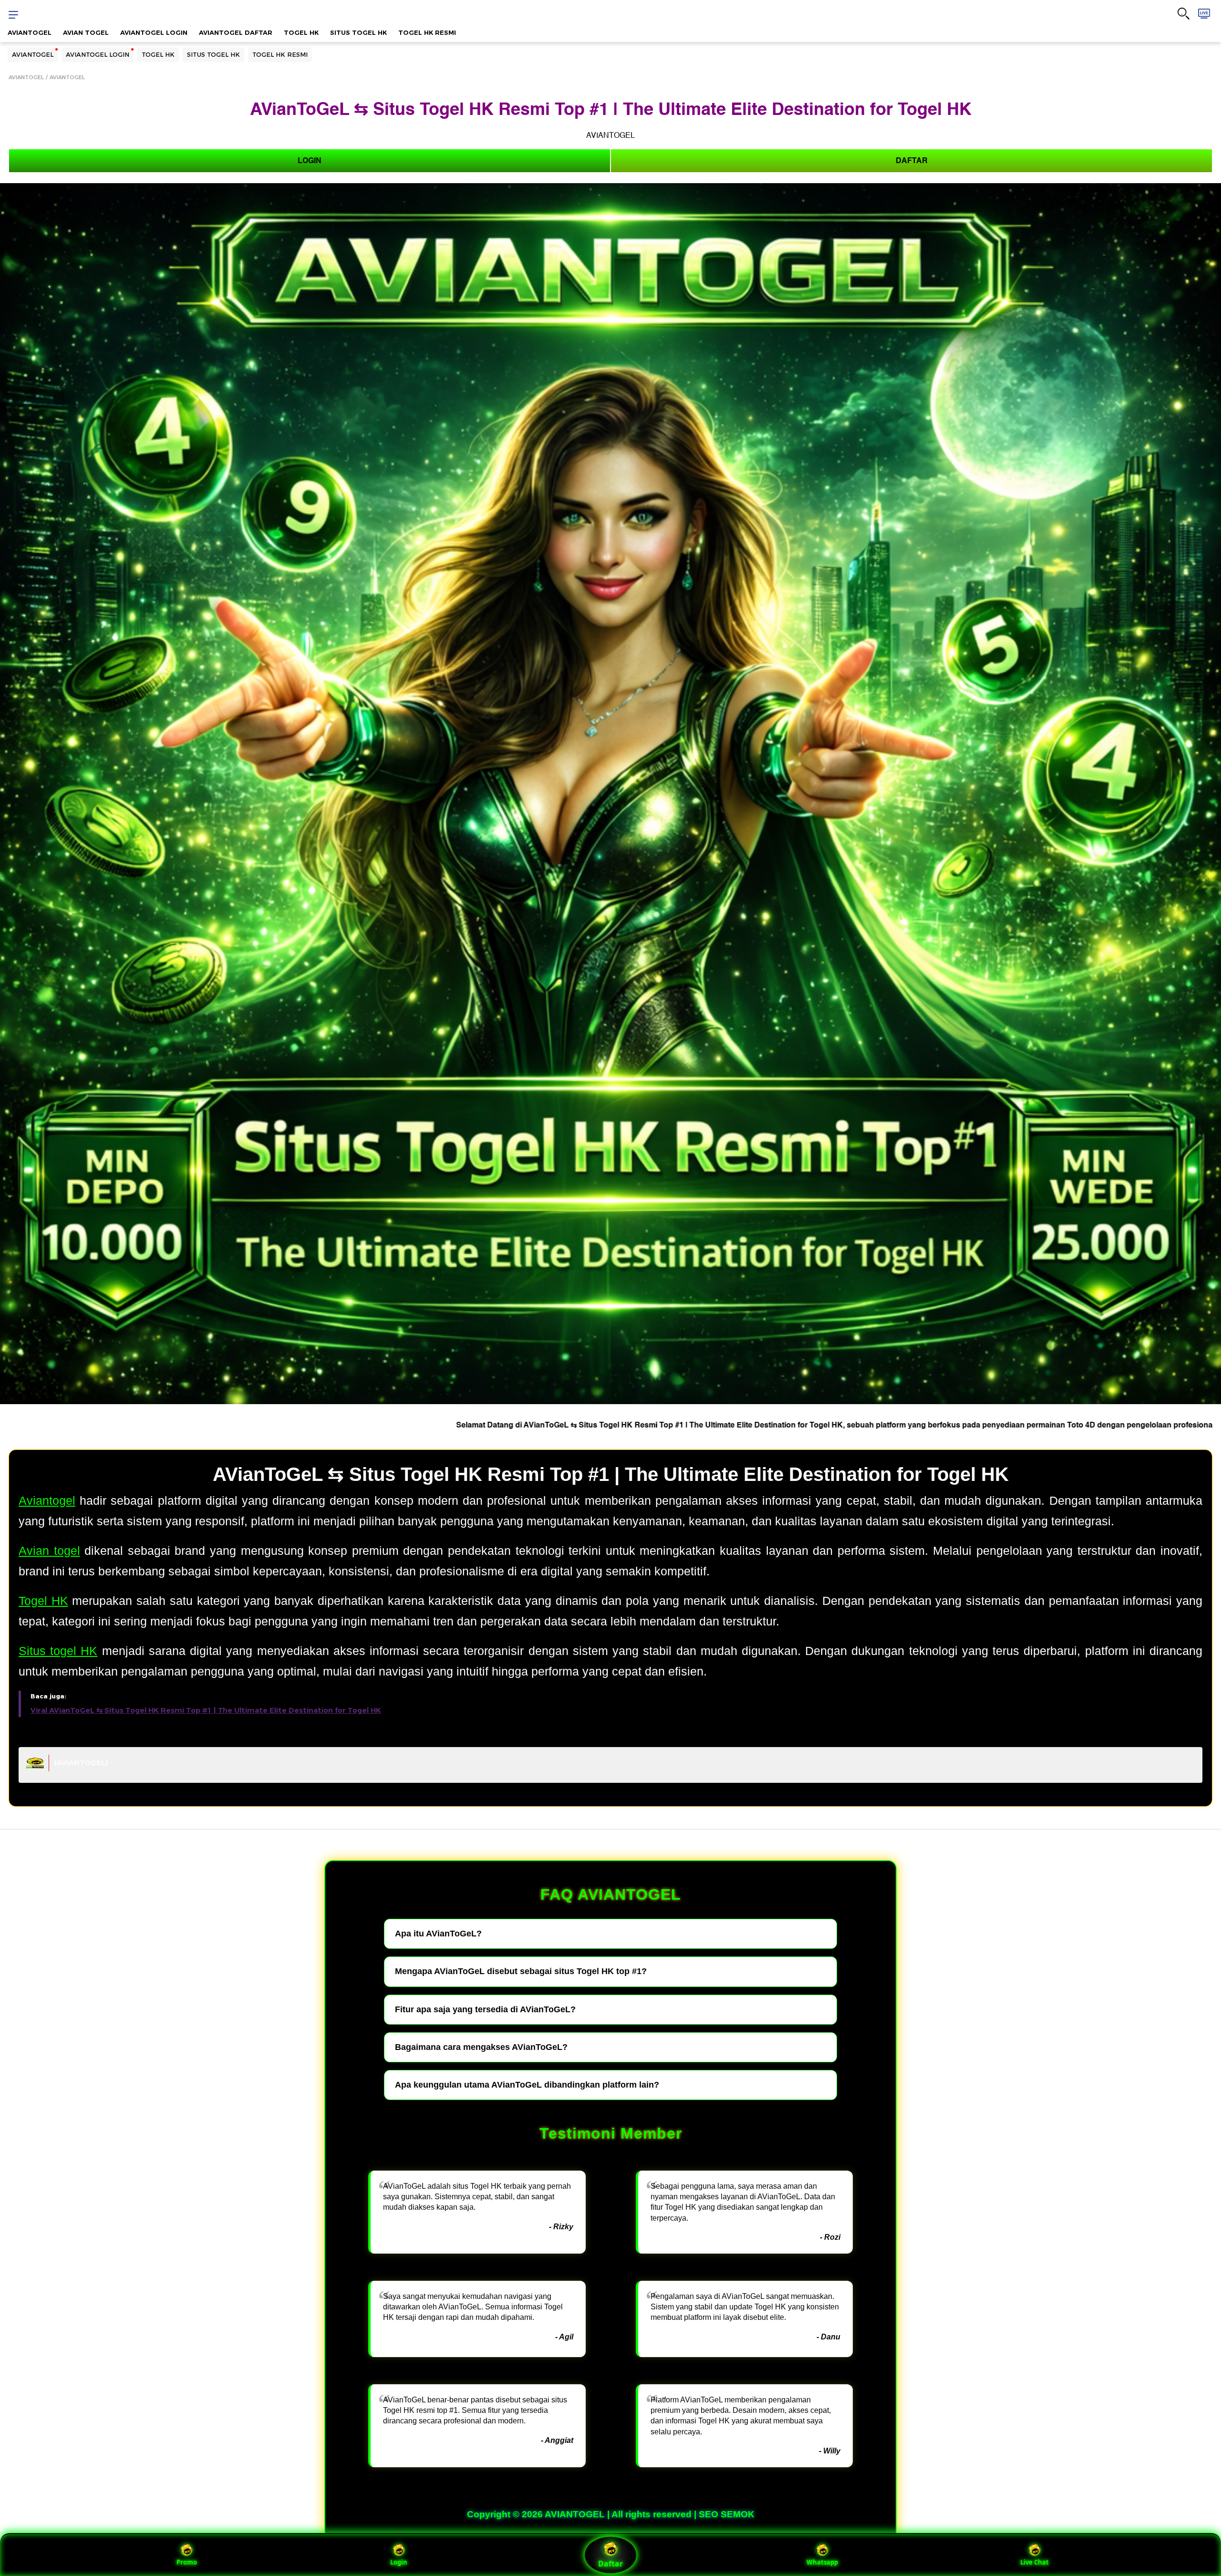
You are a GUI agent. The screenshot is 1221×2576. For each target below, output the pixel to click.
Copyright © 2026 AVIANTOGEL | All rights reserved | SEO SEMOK (611, 2514)
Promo (187, 2562)
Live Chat (1035, 2562)
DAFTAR (912, 161)
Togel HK (43, 1601)
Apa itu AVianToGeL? (438, 1934)
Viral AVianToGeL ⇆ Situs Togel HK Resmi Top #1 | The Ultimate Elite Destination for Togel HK (206, 1710)
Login (399, 2562)
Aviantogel (47, 1500)
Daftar (610, 2564)
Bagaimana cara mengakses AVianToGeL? (481, 2047)
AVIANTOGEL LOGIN (154, 32)
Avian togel (49, 1551)
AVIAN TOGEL (86, 32)
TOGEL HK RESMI (427, 32)
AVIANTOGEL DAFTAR (236, 32)
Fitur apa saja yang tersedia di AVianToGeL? (485, 2009)
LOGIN (310, 161)
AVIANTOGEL (30, 32)
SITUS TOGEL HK (358, 32)
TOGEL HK (301, 32)
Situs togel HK (58, 1651)
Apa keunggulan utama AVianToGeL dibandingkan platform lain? (527, 2085)
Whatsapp (822, 2562)
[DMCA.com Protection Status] (35, 1767)
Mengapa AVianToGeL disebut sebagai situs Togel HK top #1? (521, 1971)
